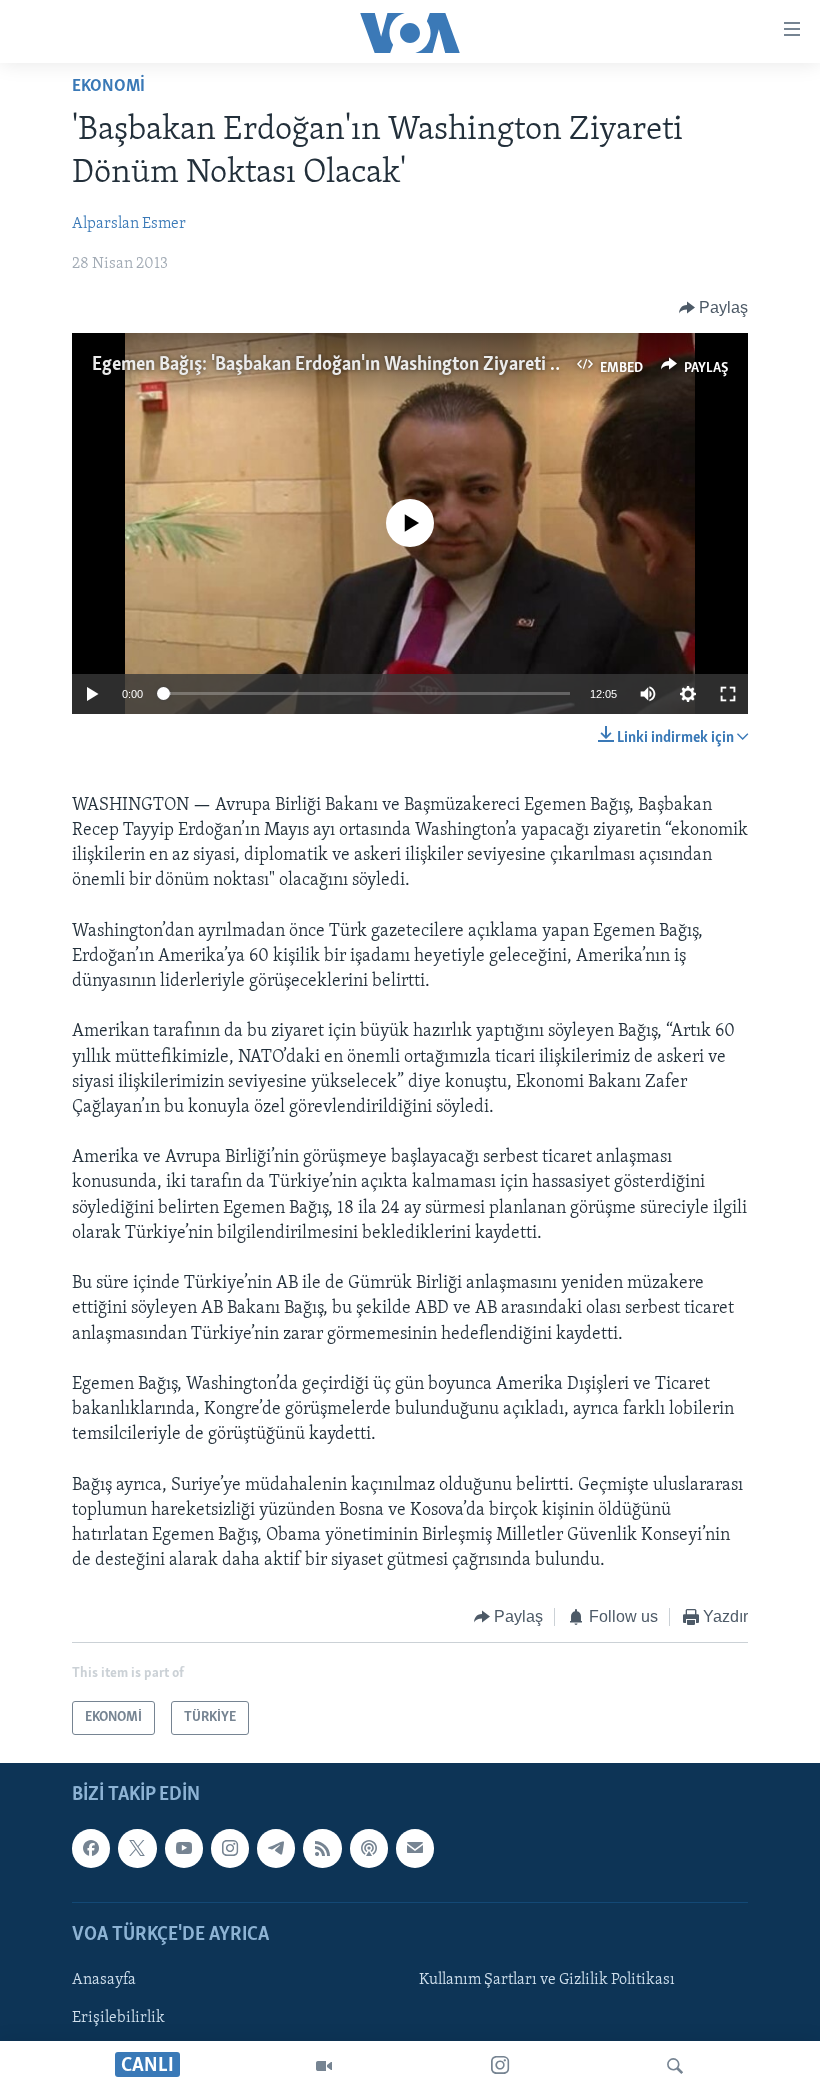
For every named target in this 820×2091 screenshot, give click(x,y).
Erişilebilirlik (118, 2018)
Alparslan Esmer (129, 224)
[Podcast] (369, 1848)
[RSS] (322, 1848)
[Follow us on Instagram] (230, 1848)
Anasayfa (104, 1980)
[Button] (714, 308)
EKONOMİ (108, 87)
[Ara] (675, 2066)
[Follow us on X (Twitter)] (137, 1848)
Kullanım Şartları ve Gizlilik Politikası (547, 1980)
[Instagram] (500, 2066)
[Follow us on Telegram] (276, 1848)
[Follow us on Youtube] (184, 1848)
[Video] (324, 2066)
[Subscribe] (415, 1848)
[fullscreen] (728, 694)
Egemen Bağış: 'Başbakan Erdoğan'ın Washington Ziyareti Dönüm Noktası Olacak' (414, 365)
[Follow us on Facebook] (91, 1848)
